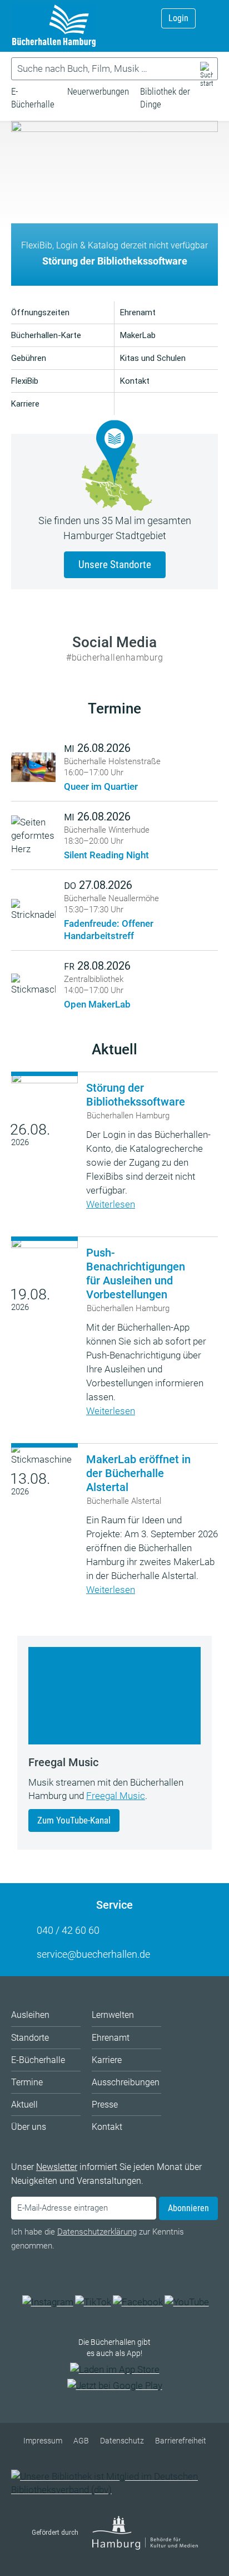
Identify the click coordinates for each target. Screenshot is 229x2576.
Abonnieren (188, 2208)
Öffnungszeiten (40, 312)
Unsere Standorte (115, 564)
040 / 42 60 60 (68, 1930)
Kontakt (135, 381)
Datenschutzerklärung (97, 2232)
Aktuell (114, 1049)
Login (178, 18)
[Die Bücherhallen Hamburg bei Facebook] (138, 2302)
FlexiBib (25, 381)
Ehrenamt (138, 312)
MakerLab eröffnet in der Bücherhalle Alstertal (138, 1473)
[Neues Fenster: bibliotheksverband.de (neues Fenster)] (114, 2490)
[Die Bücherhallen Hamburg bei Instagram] (48, 2302)
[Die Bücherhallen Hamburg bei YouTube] (187, 2302)
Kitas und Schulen (153, 358)
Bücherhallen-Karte (46, 335)
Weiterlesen (111, 1204)
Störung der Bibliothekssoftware (136, 1095)
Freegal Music (116, 1796)
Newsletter (57, 2167)
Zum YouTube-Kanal (74, 1820)
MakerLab (138, 335)
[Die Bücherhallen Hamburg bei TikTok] (93, 2302)
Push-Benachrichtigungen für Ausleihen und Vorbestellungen (136, 1274)
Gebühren (29, 358)
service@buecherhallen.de (93, 1954)
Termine (114, 708)
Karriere (25, 404)
